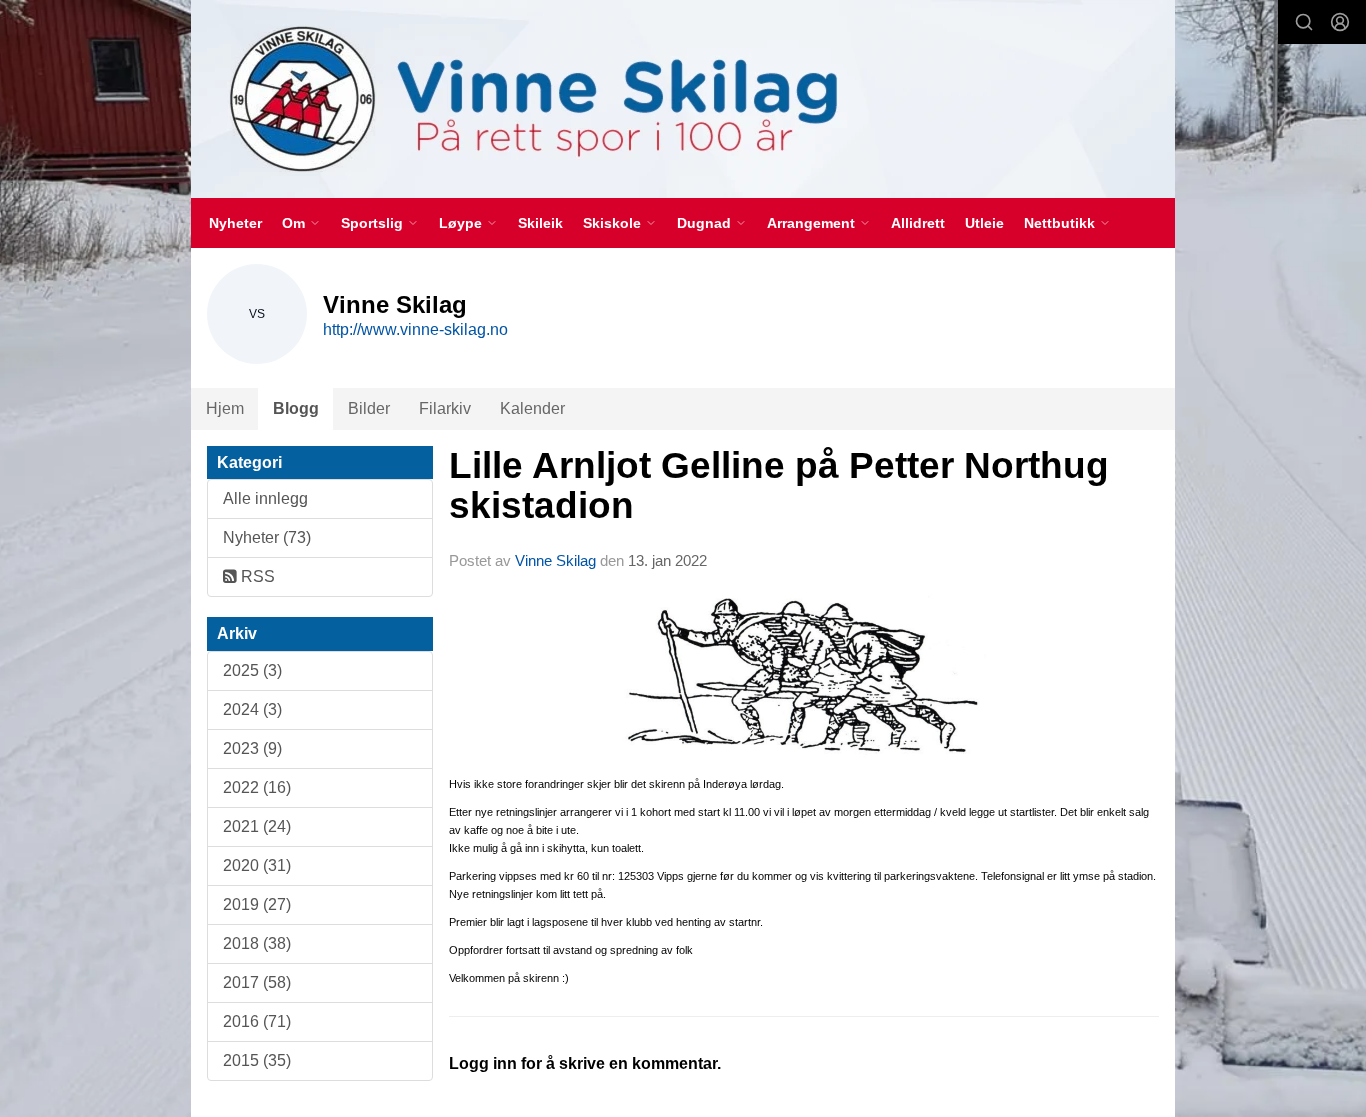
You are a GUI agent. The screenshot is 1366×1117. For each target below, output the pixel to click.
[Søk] (1304, 22)
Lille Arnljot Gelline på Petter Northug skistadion (779, 486)
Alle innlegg (265, 498)
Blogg (296, 408)
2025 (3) (252, 670)
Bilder (369, 408)
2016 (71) (257, 1021)
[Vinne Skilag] (683, 99)
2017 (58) (257, 982)
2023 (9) (252, 748)
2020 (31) (257, 865)
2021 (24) (257, 826)
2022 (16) (257, 787)
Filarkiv (445, 408)
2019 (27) (257, 904)
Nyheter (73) (267, 537)
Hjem (225, 408)
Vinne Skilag (555, 560)
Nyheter (235, 223)
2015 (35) (257, 1060)
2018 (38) (257, 943)
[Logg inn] (1340, 22)
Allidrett (918, 223)
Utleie (984, 223)
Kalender (532, 408)
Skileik (540, 223)
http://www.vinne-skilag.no (415, 329)
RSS (256, 576)
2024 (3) (252, 709)
